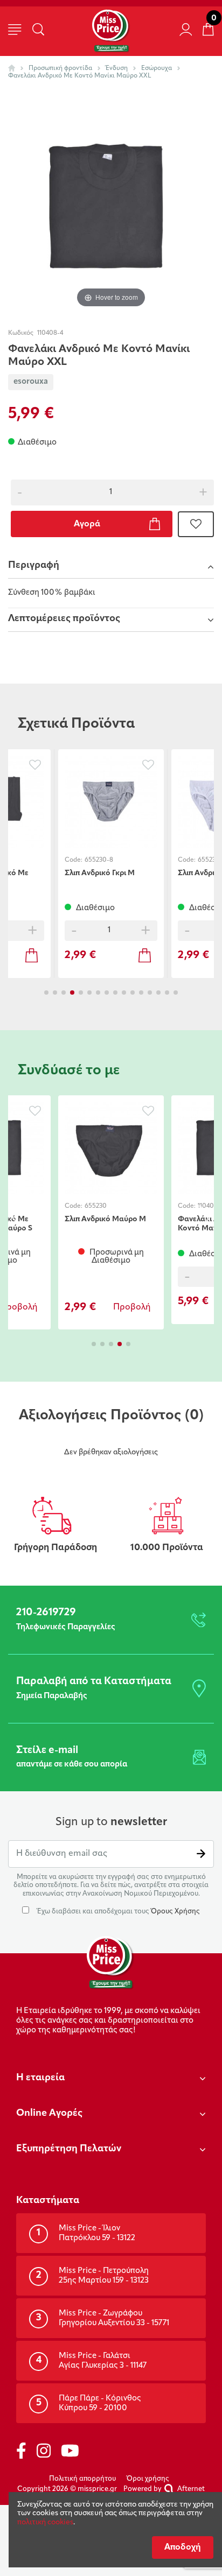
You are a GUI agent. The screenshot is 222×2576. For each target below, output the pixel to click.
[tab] (111, 567)
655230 (96, 1206)
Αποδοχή (183, 2547)
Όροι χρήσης (148, 2479)
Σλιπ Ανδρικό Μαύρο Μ (105, 1219)
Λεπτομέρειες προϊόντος (64, 619)
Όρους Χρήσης (175, 1912)
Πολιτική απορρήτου (82, 2479)
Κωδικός (21, 333)
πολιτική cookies (45, 2522)
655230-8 (99, 860)
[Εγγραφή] (201, 1854)
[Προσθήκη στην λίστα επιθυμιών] (196, 524)
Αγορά (87, 524)
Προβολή (132, 1307)
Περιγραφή (34, 566)
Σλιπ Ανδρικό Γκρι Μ (100, 873)
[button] (46, 993)
